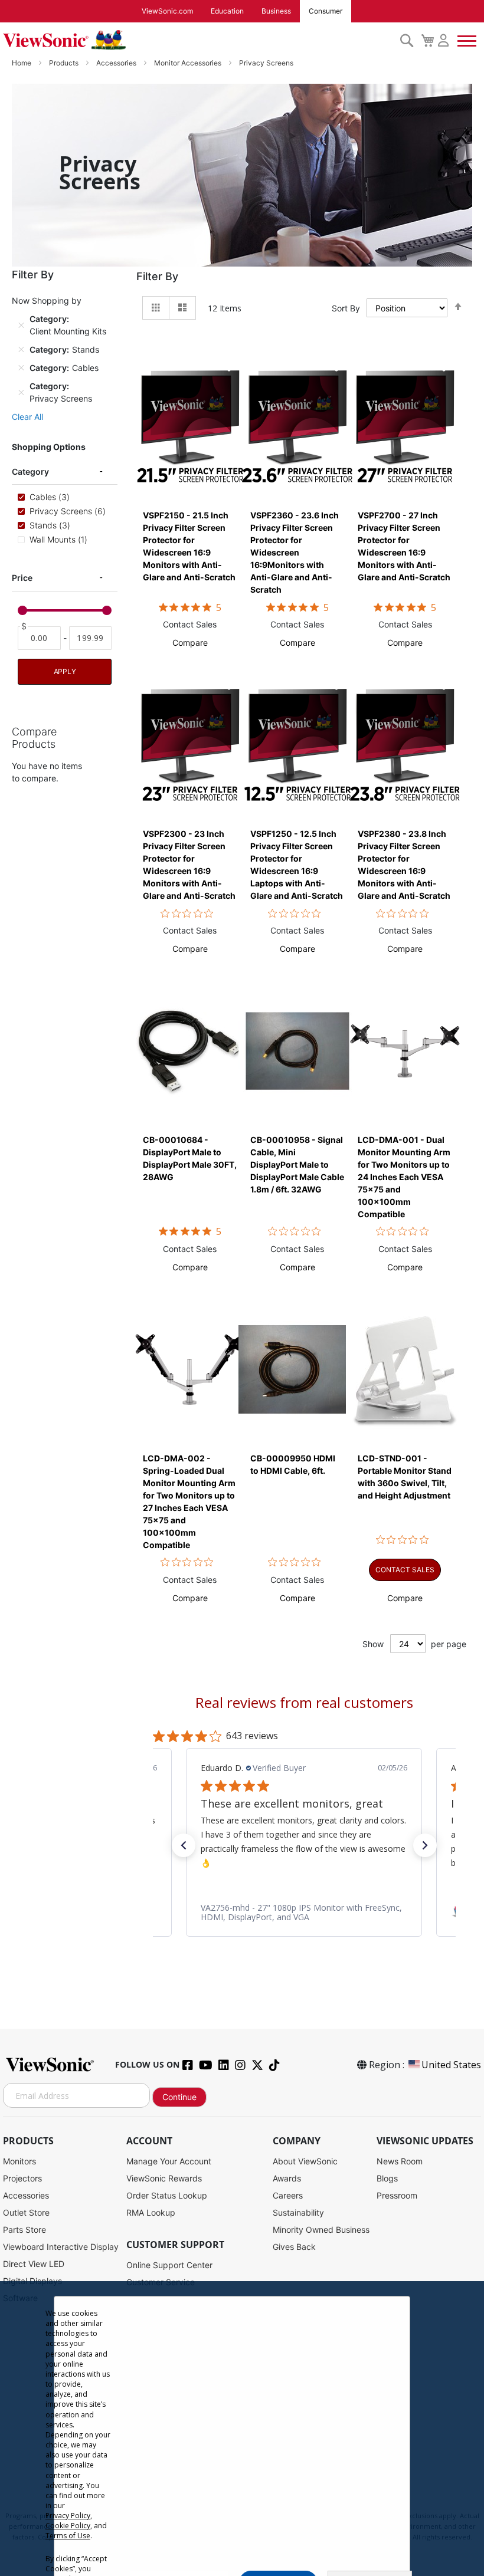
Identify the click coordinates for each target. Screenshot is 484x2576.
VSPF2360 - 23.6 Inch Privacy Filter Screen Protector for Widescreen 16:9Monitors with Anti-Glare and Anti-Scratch (295, 552)
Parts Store (24, 2230)
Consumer (326, 11)
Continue (179, 2097)
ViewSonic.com (167, 11)
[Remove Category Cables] (21, 368)
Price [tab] (22, 578)
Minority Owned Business (321, 2230)
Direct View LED (34, 2264)
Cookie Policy (68, 2526)
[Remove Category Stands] (21, 350)
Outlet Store (26, 2212)
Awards (287, 2178)
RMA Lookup (151, 2212)
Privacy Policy (68, 2516)
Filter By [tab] (157, 276)
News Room (400, 2161)
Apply (65, 671)
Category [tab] (30, 471)
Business (276, 11)
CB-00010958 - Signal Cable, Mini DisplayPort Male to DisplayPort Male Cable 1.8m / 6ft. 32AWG (297, 1164)
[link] (304, 1913)
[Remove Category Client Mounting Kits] (21, 325)
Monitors (19, 2161)
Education (227, 11)
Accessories (117, 63)
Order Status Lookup (167, 2195)
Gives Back (294, 2247)
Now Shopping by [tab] (47, 300)
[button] (190, 643)
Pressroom (397, 2195)
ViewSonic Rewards (164, 2178)
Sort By (346, 308)
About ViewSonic (305, 2161)
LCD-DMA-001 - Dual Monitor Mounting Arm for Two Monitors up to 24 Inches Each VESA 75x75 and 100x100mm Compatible (404, 1177)
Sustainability (298, 2212)
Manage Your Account (169, 2161)
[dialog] (242, 2429)
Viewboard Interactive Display (61, 2247)
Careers (288, 2195)
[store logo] (198, 40)
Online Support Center (169, 2265)
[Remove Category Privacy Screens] (21, 392)
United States (451, 2065)
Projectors (22, 2178)
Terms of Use (68, 2536)
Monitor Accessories (189, 63)
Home (22, 63)
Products (65, 63)
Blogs (387, 2178)
